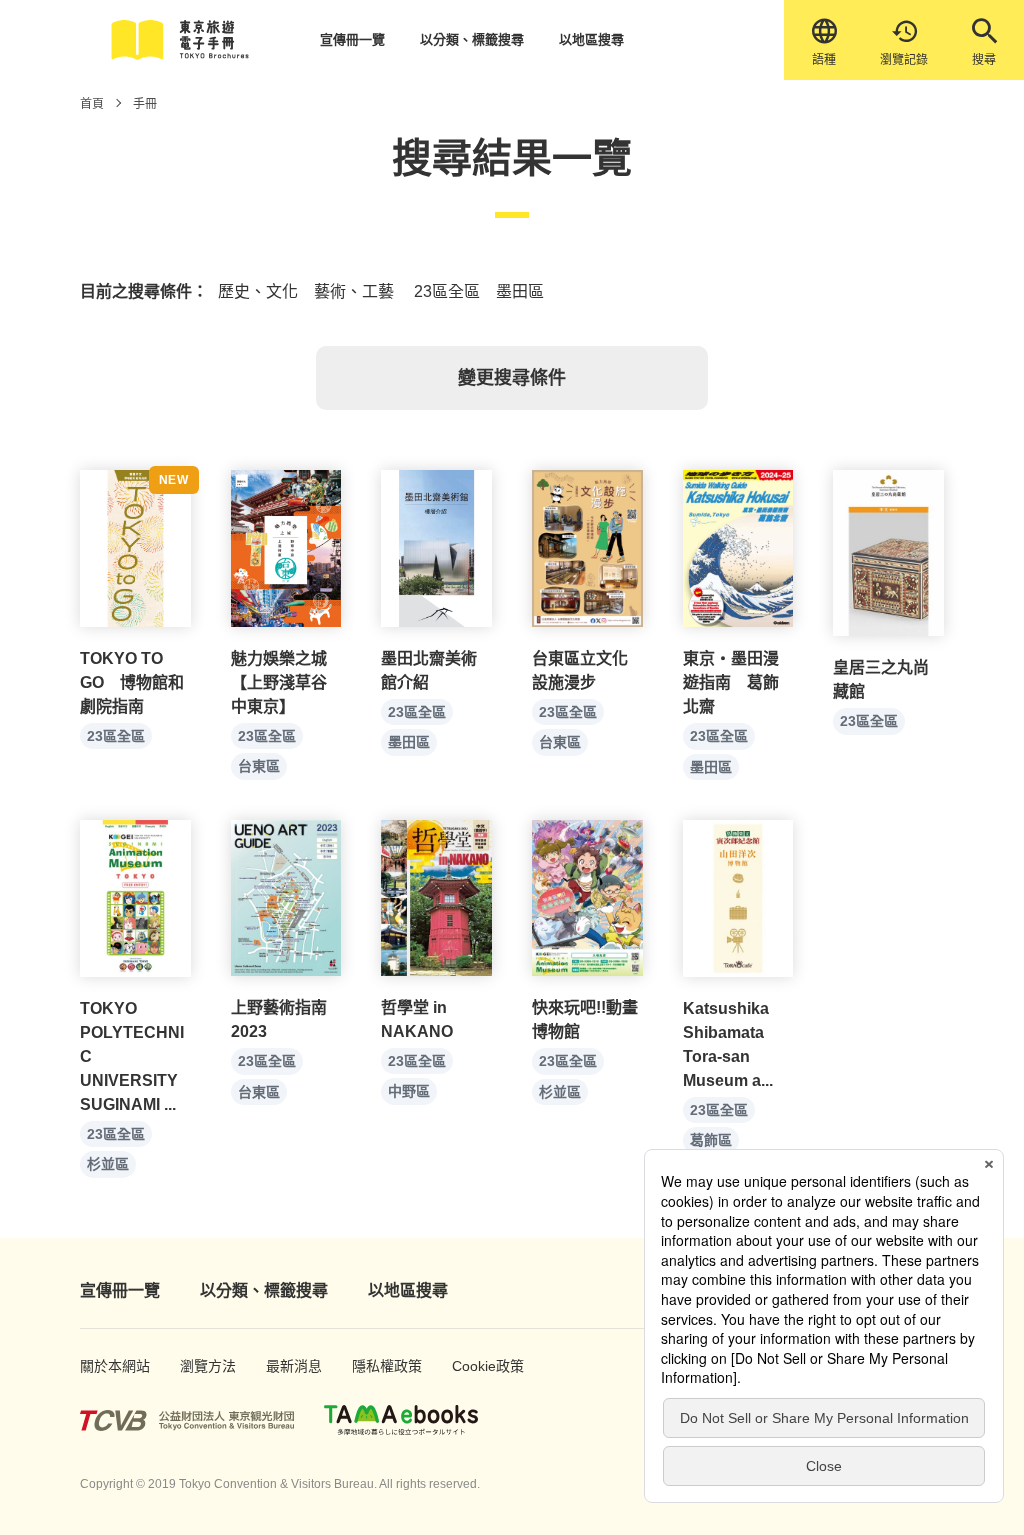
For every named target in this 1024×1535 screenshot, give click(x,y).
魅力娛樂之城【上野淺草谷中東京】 (279, 682)
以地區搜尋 (591, 39)
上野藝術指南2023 (279, 1019)
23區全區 (116, 736)
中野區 (409, 1091)
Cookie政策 (477, 1366)
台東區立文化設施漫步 (580, 670)
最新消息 (287, 1366)
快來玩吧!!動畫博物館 (585, 1019)
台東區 (259, 766)
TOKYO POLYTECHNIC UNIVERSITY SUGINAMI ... (132, 1056)
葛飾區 (711, 1140)
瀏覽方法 (201, 1366)
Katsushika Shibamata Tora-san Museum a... (728, 1044)
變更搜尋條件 (512, 378)
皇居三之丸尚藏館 (881, 679)
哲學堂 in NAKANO (417, 1019)
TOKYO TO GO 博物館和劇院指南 (132, 682)
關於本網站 (105, 1366)
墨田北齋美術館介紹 (429, 670)
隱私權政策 (377, 1366)
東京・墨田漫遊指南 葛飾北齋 (731, 682)
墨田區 (409, 742)
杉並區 (108, 1164)
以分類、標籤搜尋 (472, 39)
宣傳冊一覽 (352, 39)
